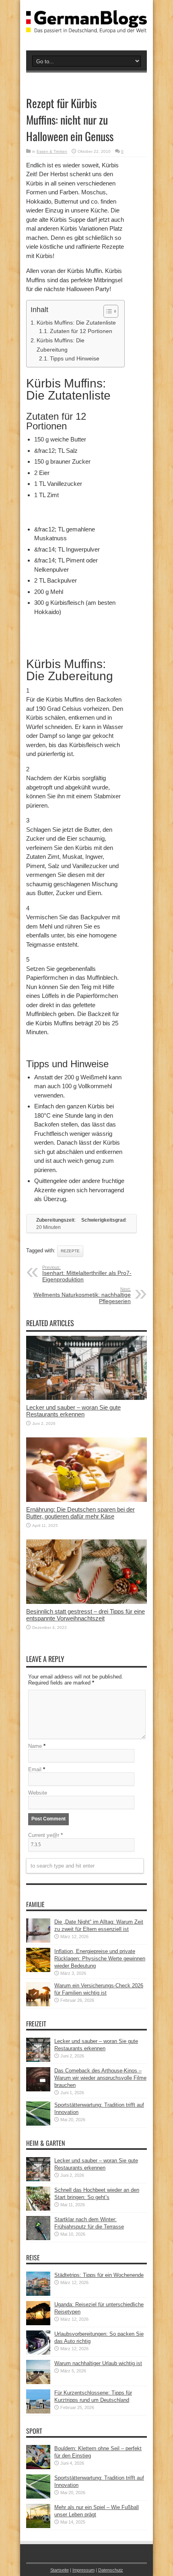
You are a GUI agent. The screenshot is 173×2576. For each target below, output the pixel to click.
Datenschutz (111, 2570)
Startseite (60, 2570)
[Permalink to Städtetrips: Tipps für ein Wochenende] (38, 2294)
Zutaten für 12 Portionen (81, 331)
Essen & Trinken (52, 151)
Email (35, 1769)
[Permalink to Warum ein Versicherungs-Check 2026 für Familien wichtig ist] (38, 2004)
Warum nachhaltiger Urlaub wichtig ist (98, 2363)
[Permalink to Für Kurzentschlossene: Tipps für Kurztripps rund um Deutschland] (38, 2412)
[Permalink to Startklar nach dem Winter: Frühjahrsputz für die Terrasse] (38, 2238)
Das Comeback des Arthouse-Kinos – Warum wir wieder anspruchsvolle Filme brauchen (100, 2078)
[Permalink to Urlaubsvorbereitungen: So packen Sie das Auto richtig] (38, 2353)
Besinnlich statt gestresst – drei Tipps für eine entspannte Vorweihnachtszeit (85, 1615)
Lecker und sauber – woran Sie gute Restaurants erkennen (73, 1411)
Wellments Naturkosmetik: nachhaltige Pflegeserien (82, 1295)
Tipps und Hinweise (75, 359)
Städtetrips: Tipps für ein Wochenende (99, 2275)
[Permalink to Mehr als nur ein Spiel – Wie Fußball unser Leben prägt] (38, 2526)
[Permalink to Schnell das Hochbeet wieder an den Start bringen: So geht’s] (38, 2209)
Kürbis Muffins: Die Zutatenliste (76, 323)
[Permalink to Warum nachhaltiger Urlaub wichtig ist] (38, 2382)
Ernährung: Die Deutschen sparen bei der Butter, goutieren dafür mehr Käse (80, 1513)
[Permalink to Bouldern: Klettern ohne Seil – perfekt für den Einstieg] (38, 2467)
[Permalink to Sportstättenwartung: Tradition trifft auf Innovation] (38, 2124)
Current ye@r (45, 1835)
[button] (107, 311)
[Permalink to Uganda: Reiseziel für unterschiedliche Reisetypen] (38, 2323)
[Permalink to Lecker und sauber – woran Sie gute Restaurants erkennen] (86, 1398)
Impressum (83, 2570)
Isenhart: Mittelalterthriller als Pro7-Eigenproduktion (87, 1274)
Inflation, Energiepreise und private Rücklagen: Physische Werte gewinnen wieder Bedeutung (100, 1959)
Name (35, 1746)
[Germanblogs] (86, 27)
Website (38, 1793)
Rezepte (70, 1251)
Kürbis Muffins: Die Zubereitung (61, 345)
